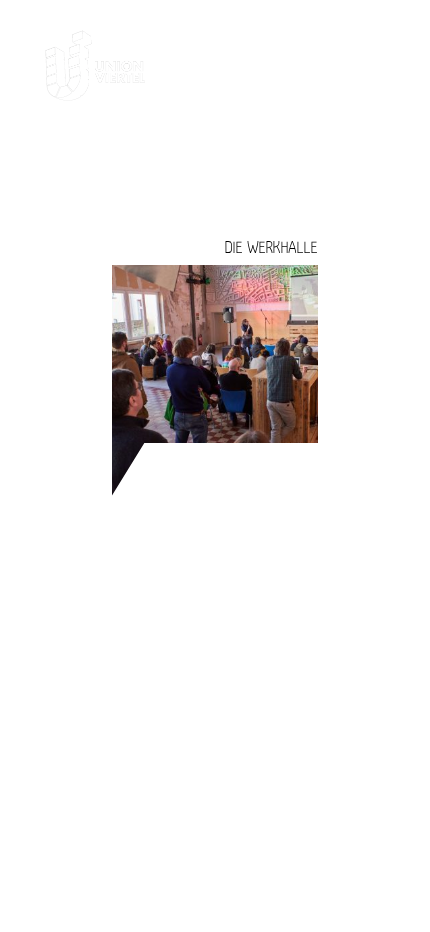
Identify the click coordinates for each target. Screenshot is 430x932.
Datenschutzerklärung (288, 652)
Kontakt (363, 590)
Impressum (352, 621)
